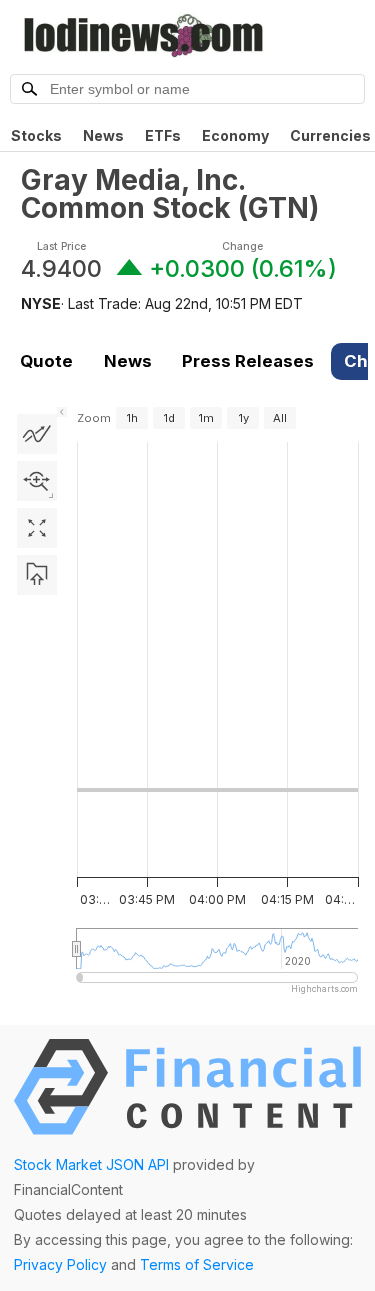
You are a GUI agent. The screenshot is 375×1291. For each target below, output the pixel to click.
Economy (235, 135)
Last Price (61, 246)
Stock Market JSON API (91, 1164)
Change (242, 246)
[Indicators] (37, 434)
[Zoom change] (37, 481)
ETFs (163, 135)
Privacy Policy (60, 1264)
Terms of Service (197, 1264)
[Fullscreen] (37, 528)
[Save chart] (37, 575)
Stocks (36, 135)
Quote (46, 361)
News (103, 135)
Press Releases (248, 361)
